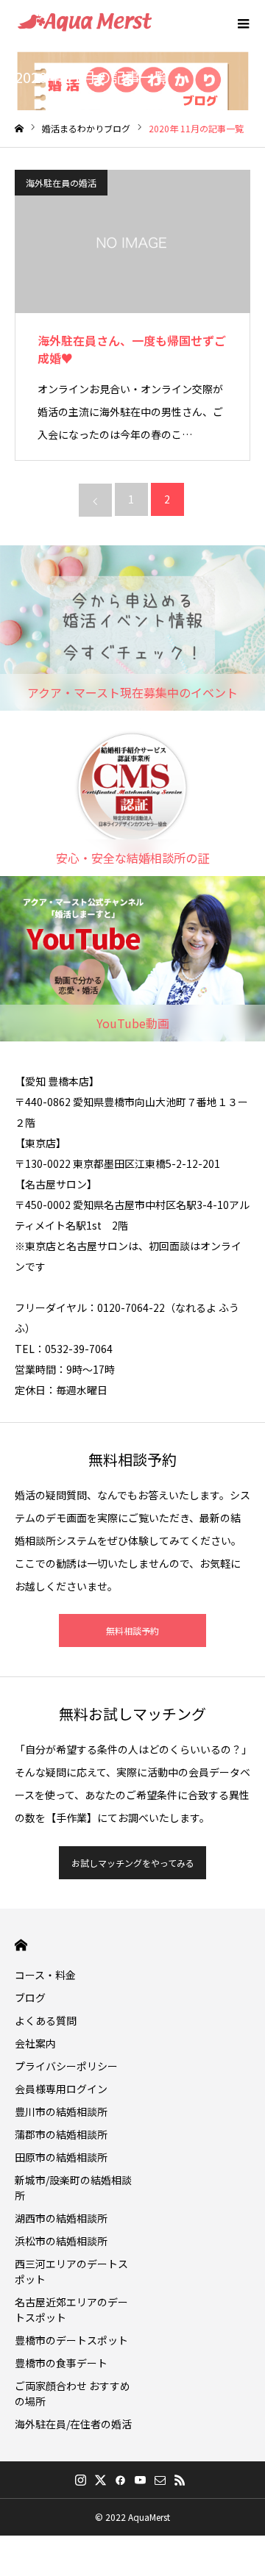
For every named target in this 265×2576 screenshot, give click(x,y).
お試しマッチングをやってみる (133, 1863)
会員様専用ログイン (61, 2089)
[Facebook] (120, 2480)
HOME (21, 1945)
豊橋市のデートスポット (71, 2340)
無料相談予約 (132, 1630)
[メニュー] (243, 22)
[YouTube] (140, 2480)
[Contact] (160, 2480)
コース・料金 (45, 1975)
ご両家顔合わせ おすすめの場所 (73, 2393)
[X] (100, 2480)
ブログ (30, 1998)
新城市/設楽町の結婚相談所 (73, 2188)
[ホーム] (19, 129)
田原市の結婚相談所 (61, 2157)
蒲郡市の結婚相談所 (61, 2134)
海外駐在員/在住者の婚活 (73, 2424)
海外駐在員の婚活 (61, 183)
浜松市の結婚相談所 (61, 2241)
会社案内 (35, 2043)
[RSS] (180, 2480)
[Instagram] (80, 2480)
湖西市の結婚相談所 (61, 2218)
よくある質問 (46, 2020)
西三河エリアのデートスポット (71, 2271)
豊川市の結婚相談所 (61, 2112)
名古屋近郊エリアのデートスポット (71, 2310)
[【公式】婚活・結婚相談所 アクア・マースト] (85, 22)
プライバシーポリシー (66, 2066)
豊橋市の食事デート (61, 2363)
